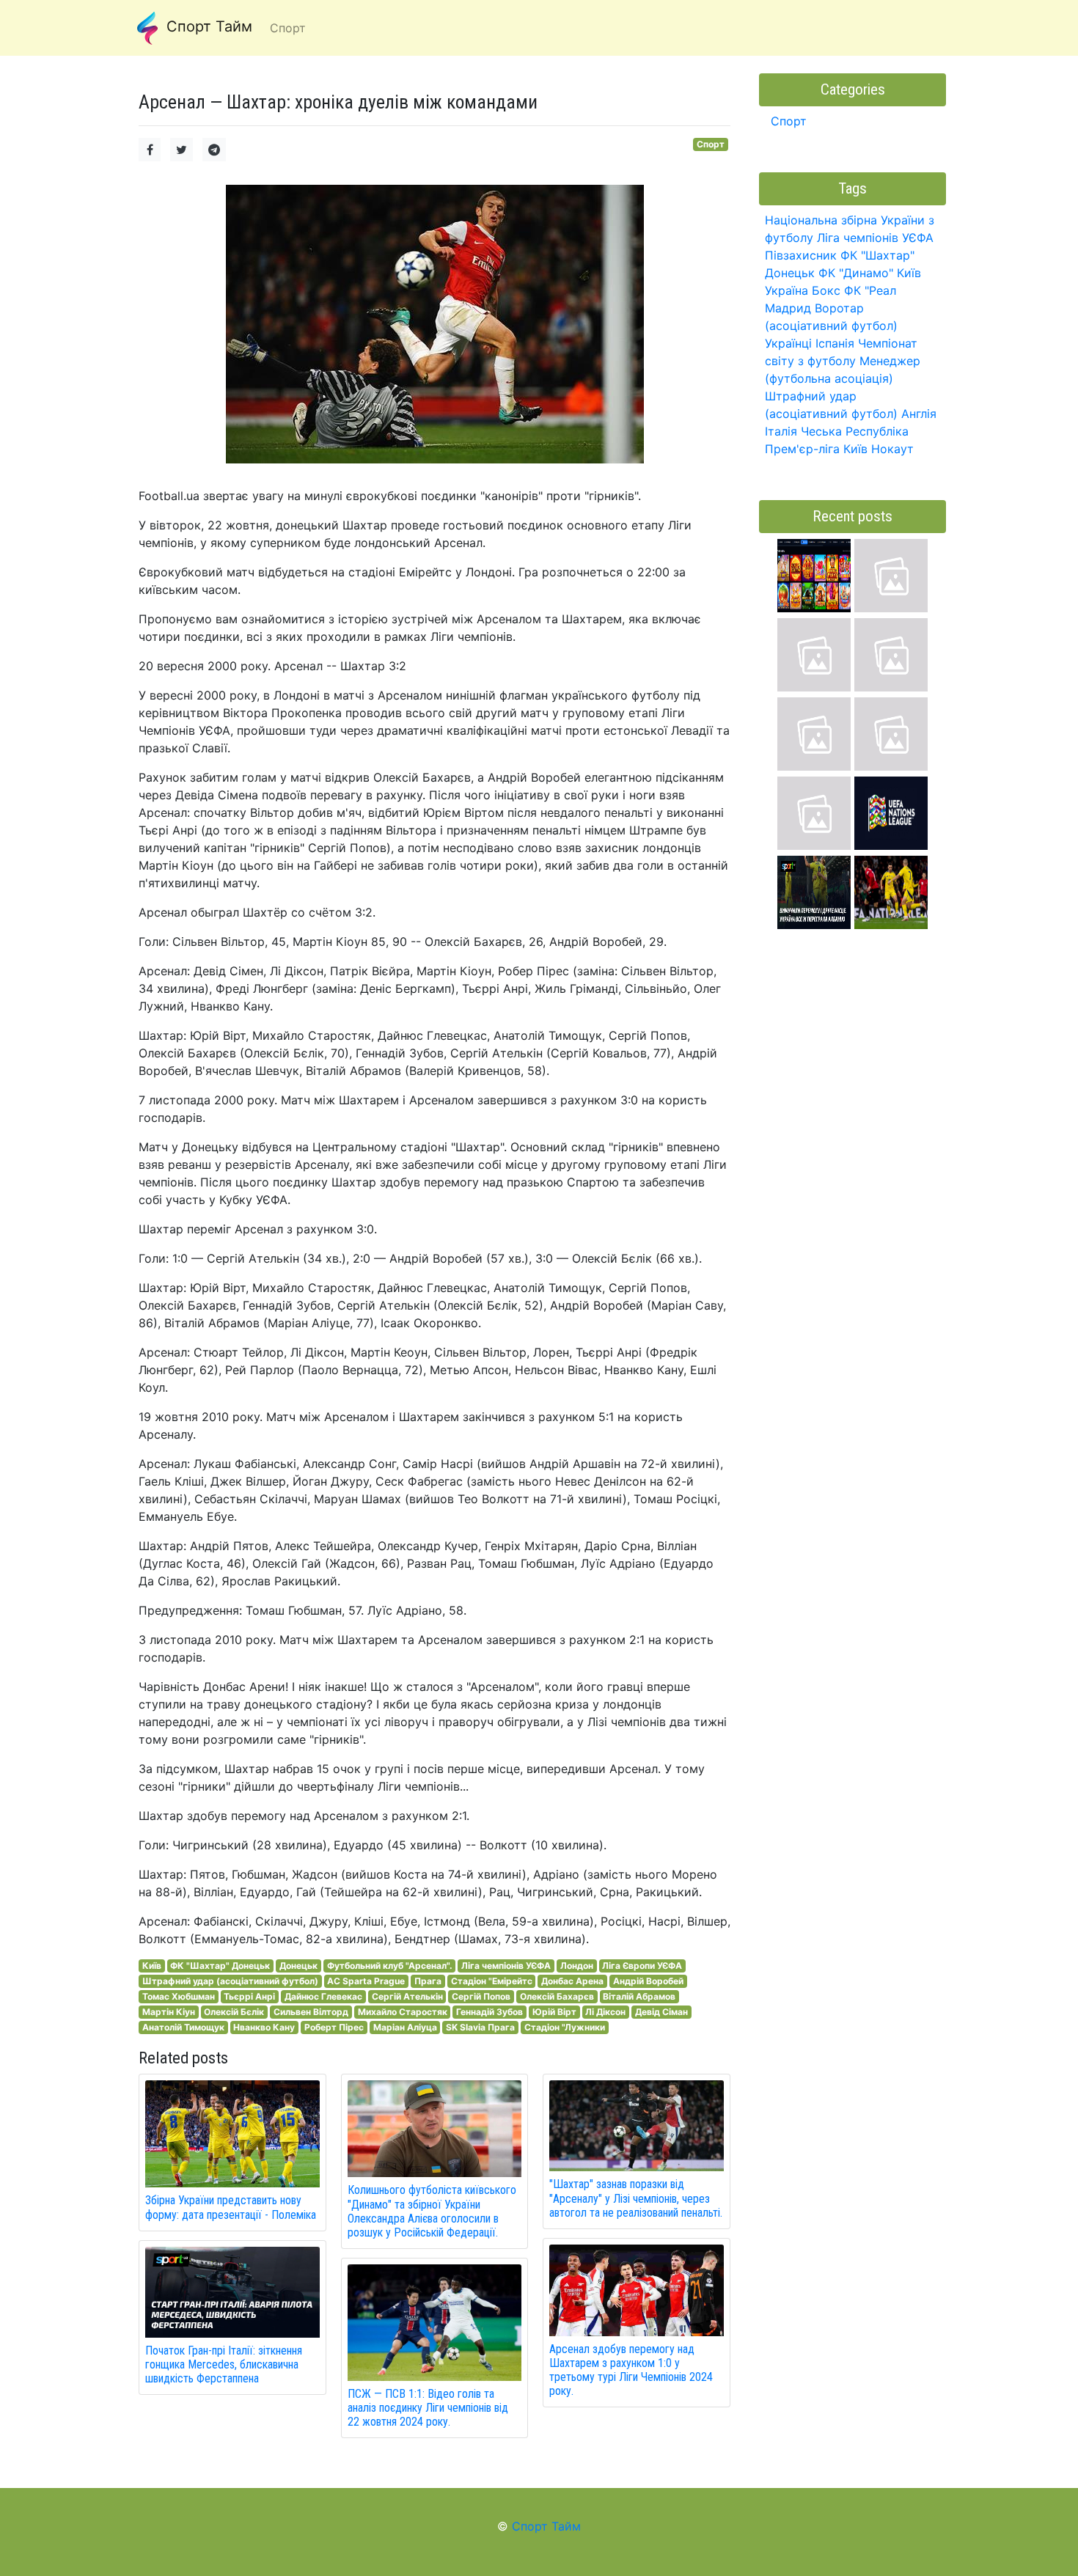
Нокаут (892, 449)
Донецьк (298, 1966)
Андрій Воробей (648, 1981)
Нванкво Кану (264, 2027)
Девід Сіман (661, 2012)
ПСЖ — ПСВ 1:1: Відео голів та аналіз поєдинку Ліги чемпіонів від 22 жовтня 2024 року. (428, 2408)
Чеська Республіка (855, 431)
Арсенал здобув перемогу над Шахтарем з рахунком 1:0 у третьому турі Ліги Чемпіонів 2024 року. (631, 2370)
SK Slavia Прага (480, 2027)
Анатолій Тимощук (183, 2027)
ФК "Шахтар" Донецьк (220, 1966)
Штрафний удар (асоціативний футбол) (230, 1981)
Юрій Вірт (554, 2012)
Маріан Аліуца (405, 2027)
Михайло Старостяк (403, 2012)
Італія (781, 431)
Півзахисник (801, 255)
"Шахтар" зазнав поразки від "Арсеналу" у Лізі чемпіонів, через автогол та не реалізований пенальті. (636, 2198)
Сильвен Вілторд (311, 2012)
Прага (428, 1981)
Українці (788, 343)
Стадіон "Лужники (565, 2027)
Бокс (826, 290)
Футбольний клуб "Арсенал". (390, 1966)
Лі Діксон (605, 2012)
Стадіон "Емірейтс (492, 1981)
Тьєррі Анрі (249, 1996)
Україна (786, 290)
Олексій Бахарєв (557, 1996)
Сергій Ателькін (407, 1996)
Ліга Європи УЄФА (642, 1966)
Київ (152, 1966)
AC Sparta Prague (366, 1981)
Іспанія (835, 343)
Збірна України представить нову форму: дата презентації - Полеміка (231, 2207)
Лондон (577, 1966)
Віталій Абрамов (639, 1996)
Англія (919, 414)
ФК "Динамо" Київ (870, 273)
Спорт (711, 144)
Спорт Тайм (207, 26)
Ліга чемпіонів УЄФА (506, 1966)
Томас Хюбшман (179, 1996)
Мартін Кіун (169, 2012)
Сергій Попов (481, 1996)
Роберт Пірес (334, 2027)
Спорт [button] (288, 28)
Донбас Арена (572, 1981)
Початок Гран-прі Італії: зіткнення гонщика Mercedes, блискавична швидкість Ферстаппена (224, 2364)
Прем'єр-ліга (802, 449)
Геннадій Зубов (489, 2012)
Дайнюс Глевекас (323, 1996)
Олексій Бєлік (234, 2012)
